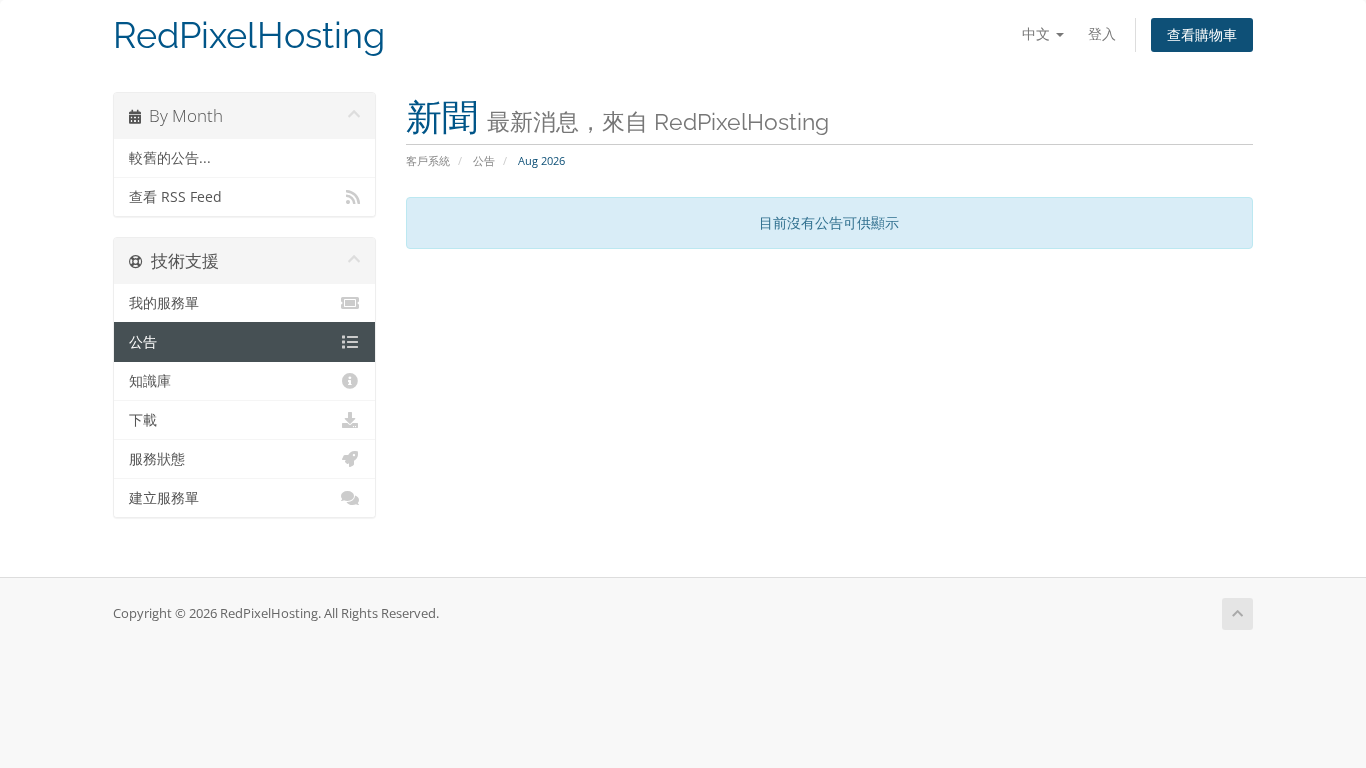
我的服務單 (164, 303)
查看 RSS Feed (175, 197)
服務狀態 (157, 459)
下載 (143, 420)
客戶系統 (428, 160)
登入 (1102, 33)
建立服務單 (164, 498)
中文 (1038, 33)
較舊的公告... (170, 158)
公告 (484, 160)
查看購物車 (1202, 34)
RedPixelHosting (249, 35)
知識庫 (150, 381)
